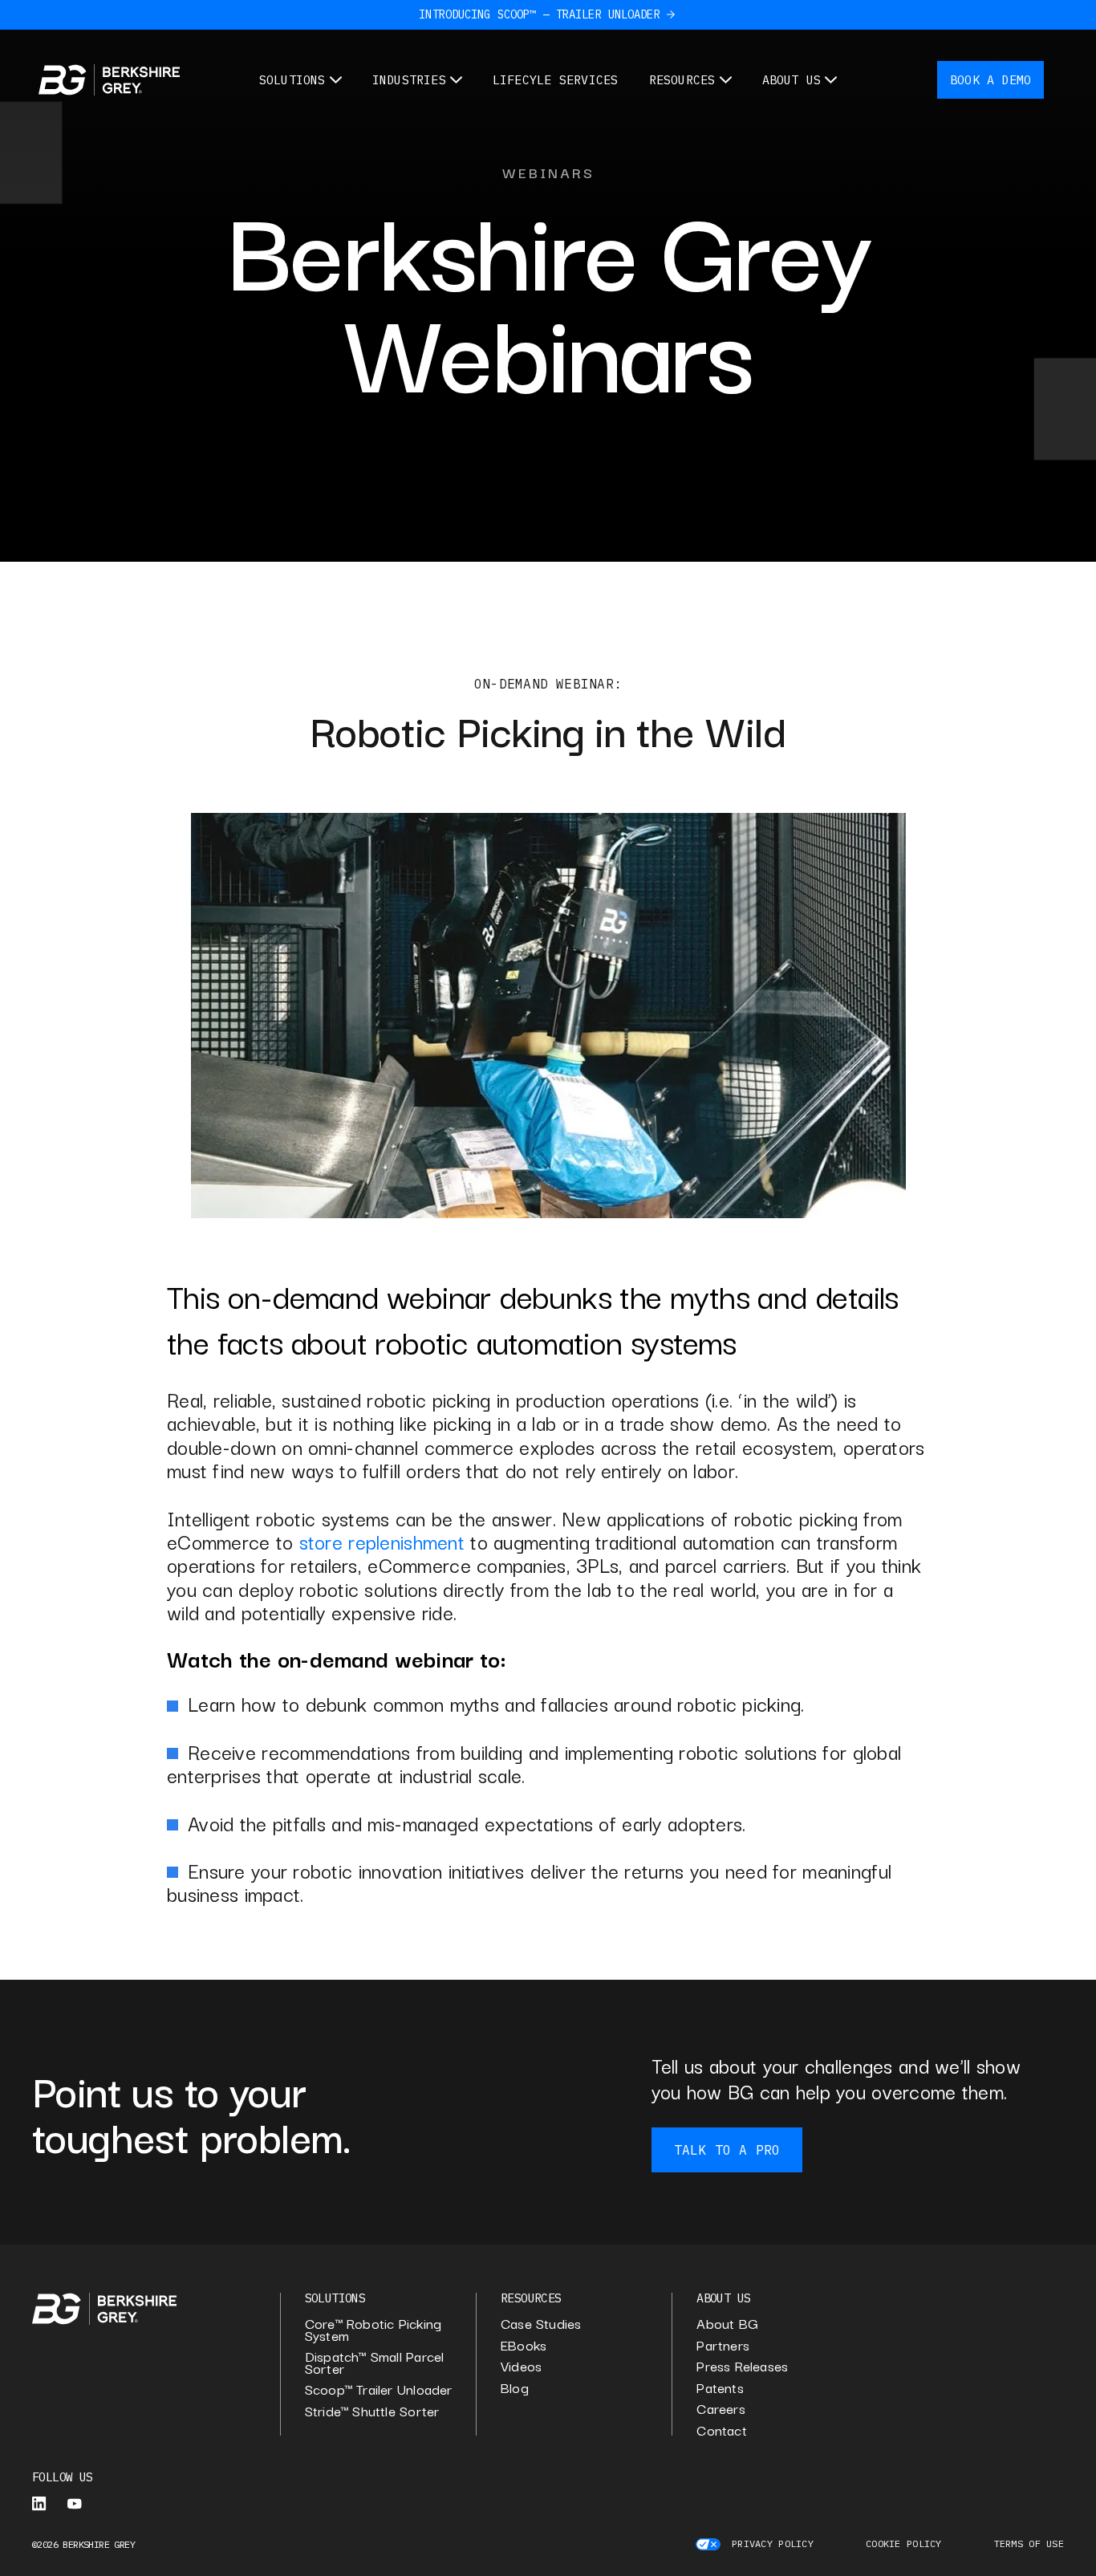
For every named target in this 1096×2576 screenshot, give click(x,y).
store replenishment (382, 1541)
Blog (515, 2388)
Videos (521, 2366)
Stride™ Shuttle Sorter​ (372, 2411)
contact (722, 2430)
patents (720, 2388)
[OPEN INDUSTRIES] (456, 80)
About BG (727, 2324)
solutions (335, 2298)
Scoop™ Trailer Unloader (379, 2389)
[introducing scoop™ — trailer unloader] (671, 14)
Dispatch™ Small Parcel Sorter (375, 2362)
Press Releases (742, 2366)
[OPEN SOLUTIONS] (336, 80)
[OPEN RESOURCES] (726, 80)
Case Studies (541, 2324)
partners (723, 2345)
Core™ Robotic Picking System (373, 2329)
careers (721, 2409)
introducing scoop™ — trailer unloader (539, 14)
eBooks (524, 2345)
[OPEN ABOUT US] (831, 80)
